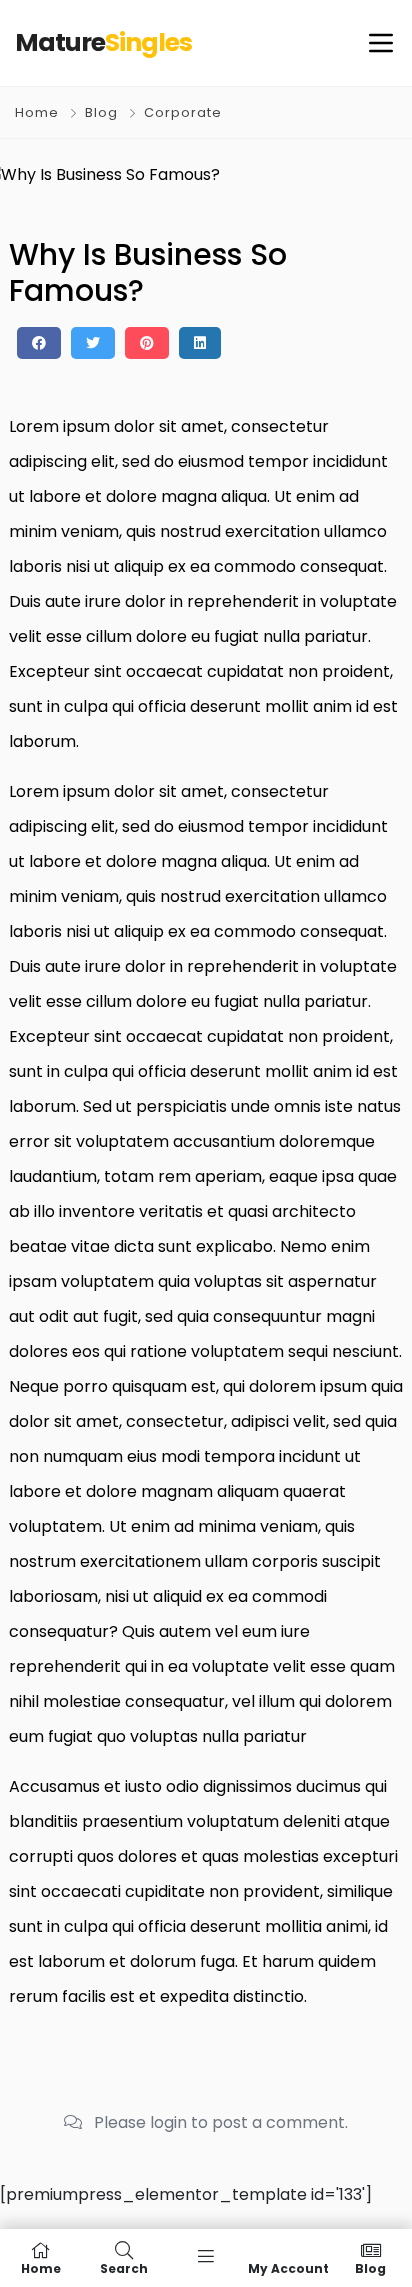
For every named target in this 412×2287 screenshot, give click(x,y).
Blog (101, 112)
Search (124, 2267)
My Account (288, 2267)
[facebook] (39, 343)
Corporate (183, 112)
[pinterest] (147, 343)
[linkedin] (200, 343)
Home (37, 112)
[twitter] (93, 343)
